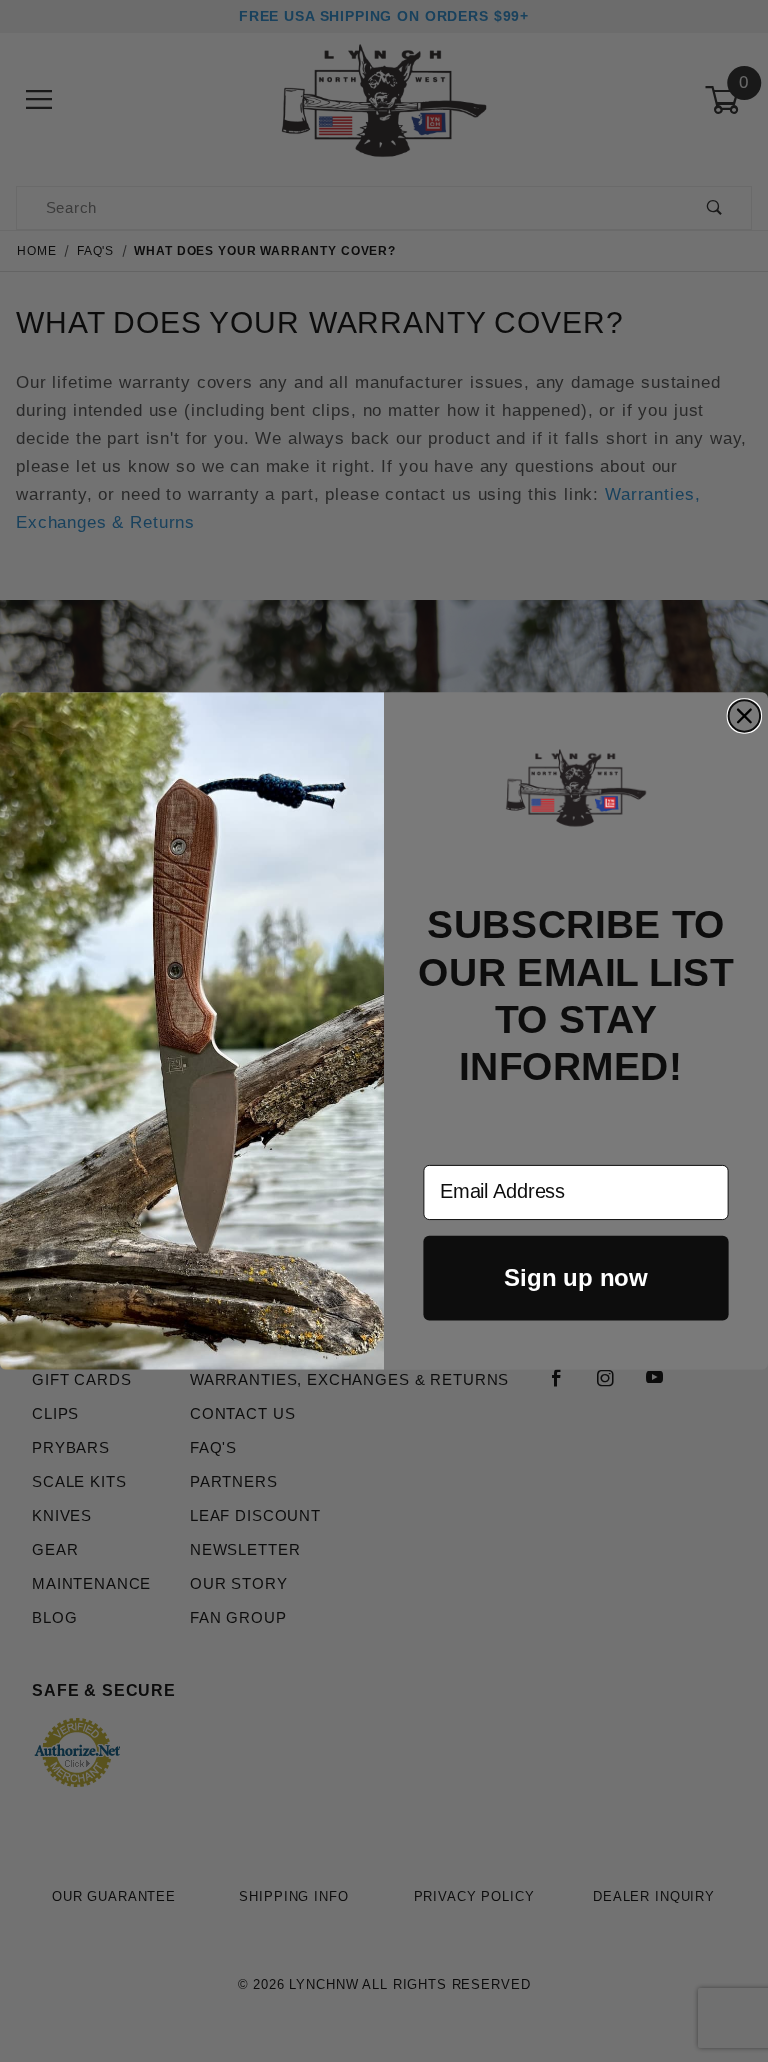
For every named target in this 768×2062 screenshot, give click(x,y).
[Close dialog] (745, 716)
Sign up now (576, 1277)
